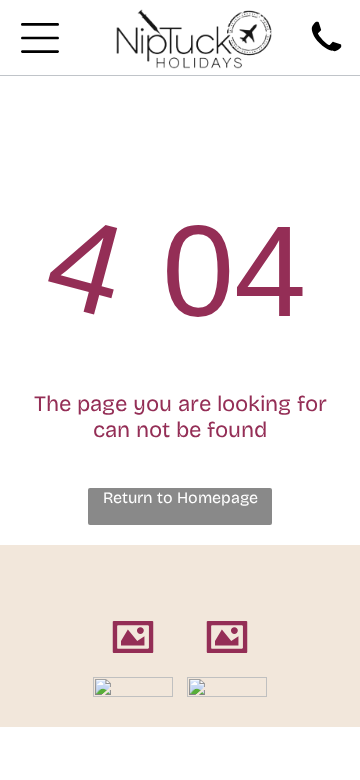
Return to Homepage (180, 497)
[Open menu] (40, 38)
